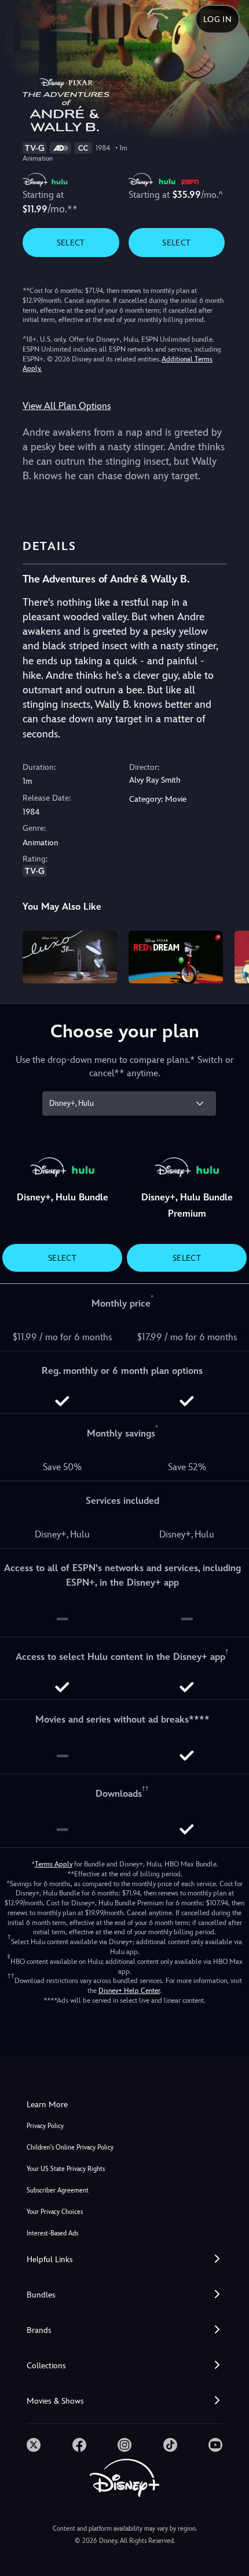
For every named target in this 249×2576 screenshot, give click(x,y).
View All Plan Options (67, 406)
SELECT (71, 243)
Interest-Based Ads (52, 2233)
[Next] (229, 956)
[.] (34, 2445)
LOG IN (217, 19)
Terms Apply (54, 1864)
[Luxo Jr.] (70, 957)
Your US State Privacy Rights (66, 2169)
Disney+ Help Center (129, 1991)
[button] (124, 2260)
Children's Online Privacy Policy (70, 2148)
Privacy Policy (45, 2126)
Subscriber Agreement (58, 2190)
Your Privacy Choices (55, 2212)
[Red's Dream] (176, 957)
